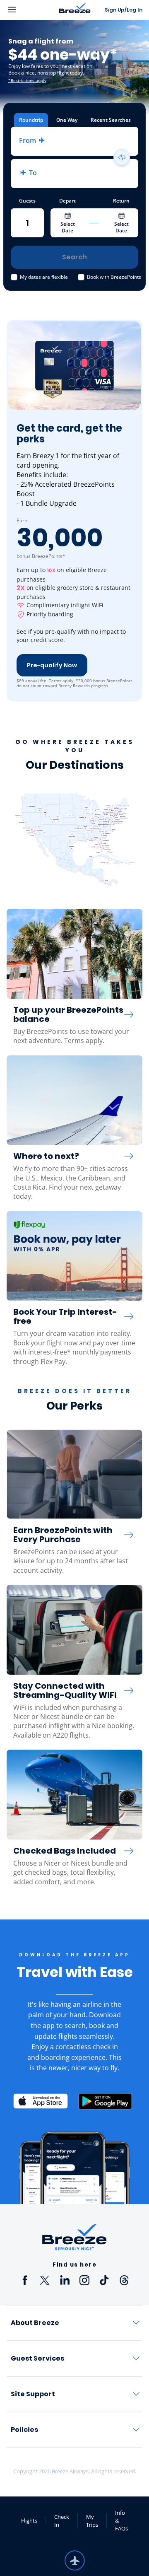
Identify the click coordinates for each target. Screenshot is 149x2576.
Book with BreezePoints (114, 277)
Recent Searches (111, 120)
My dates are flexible (44, 277)
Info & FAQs (121, 2520)
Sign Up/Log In (124, 10)
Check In (62, 2521)
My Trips (92, 2521)
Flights (29, 2520)
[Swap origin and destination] (122, 157)
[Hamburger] (30, 10)
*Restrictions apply (27, 80)
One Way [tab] (67, 120)
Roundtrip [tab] (31, 120)
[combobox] (74, 141)
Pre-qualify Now (52, 665)
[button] (74, 141)
